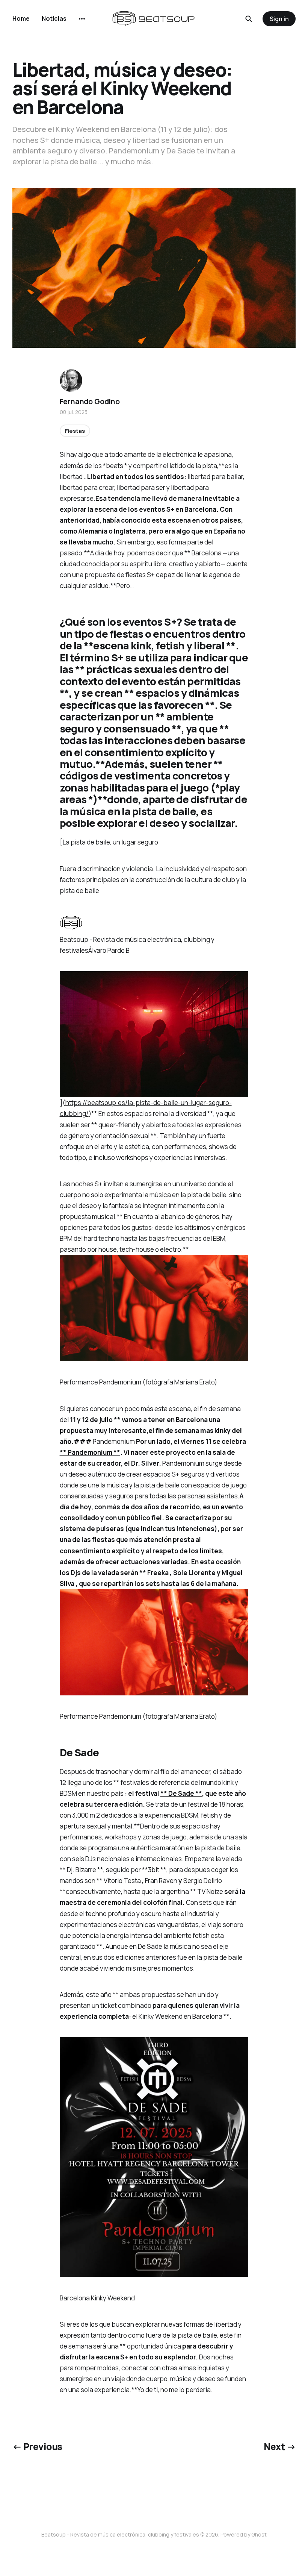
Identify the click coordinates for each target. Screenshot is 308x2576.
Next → (280, 2446)
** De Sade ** (181, 1793)
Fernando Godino (90, 402)
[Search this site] (249, 19)
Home (21, 18)
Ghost (259, 2534)
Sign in (279, 19)
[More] (82, 19)
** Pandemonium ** (90, 1452)
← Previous (37, 2446)
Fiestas (75, 431)
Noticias (54, 18)
